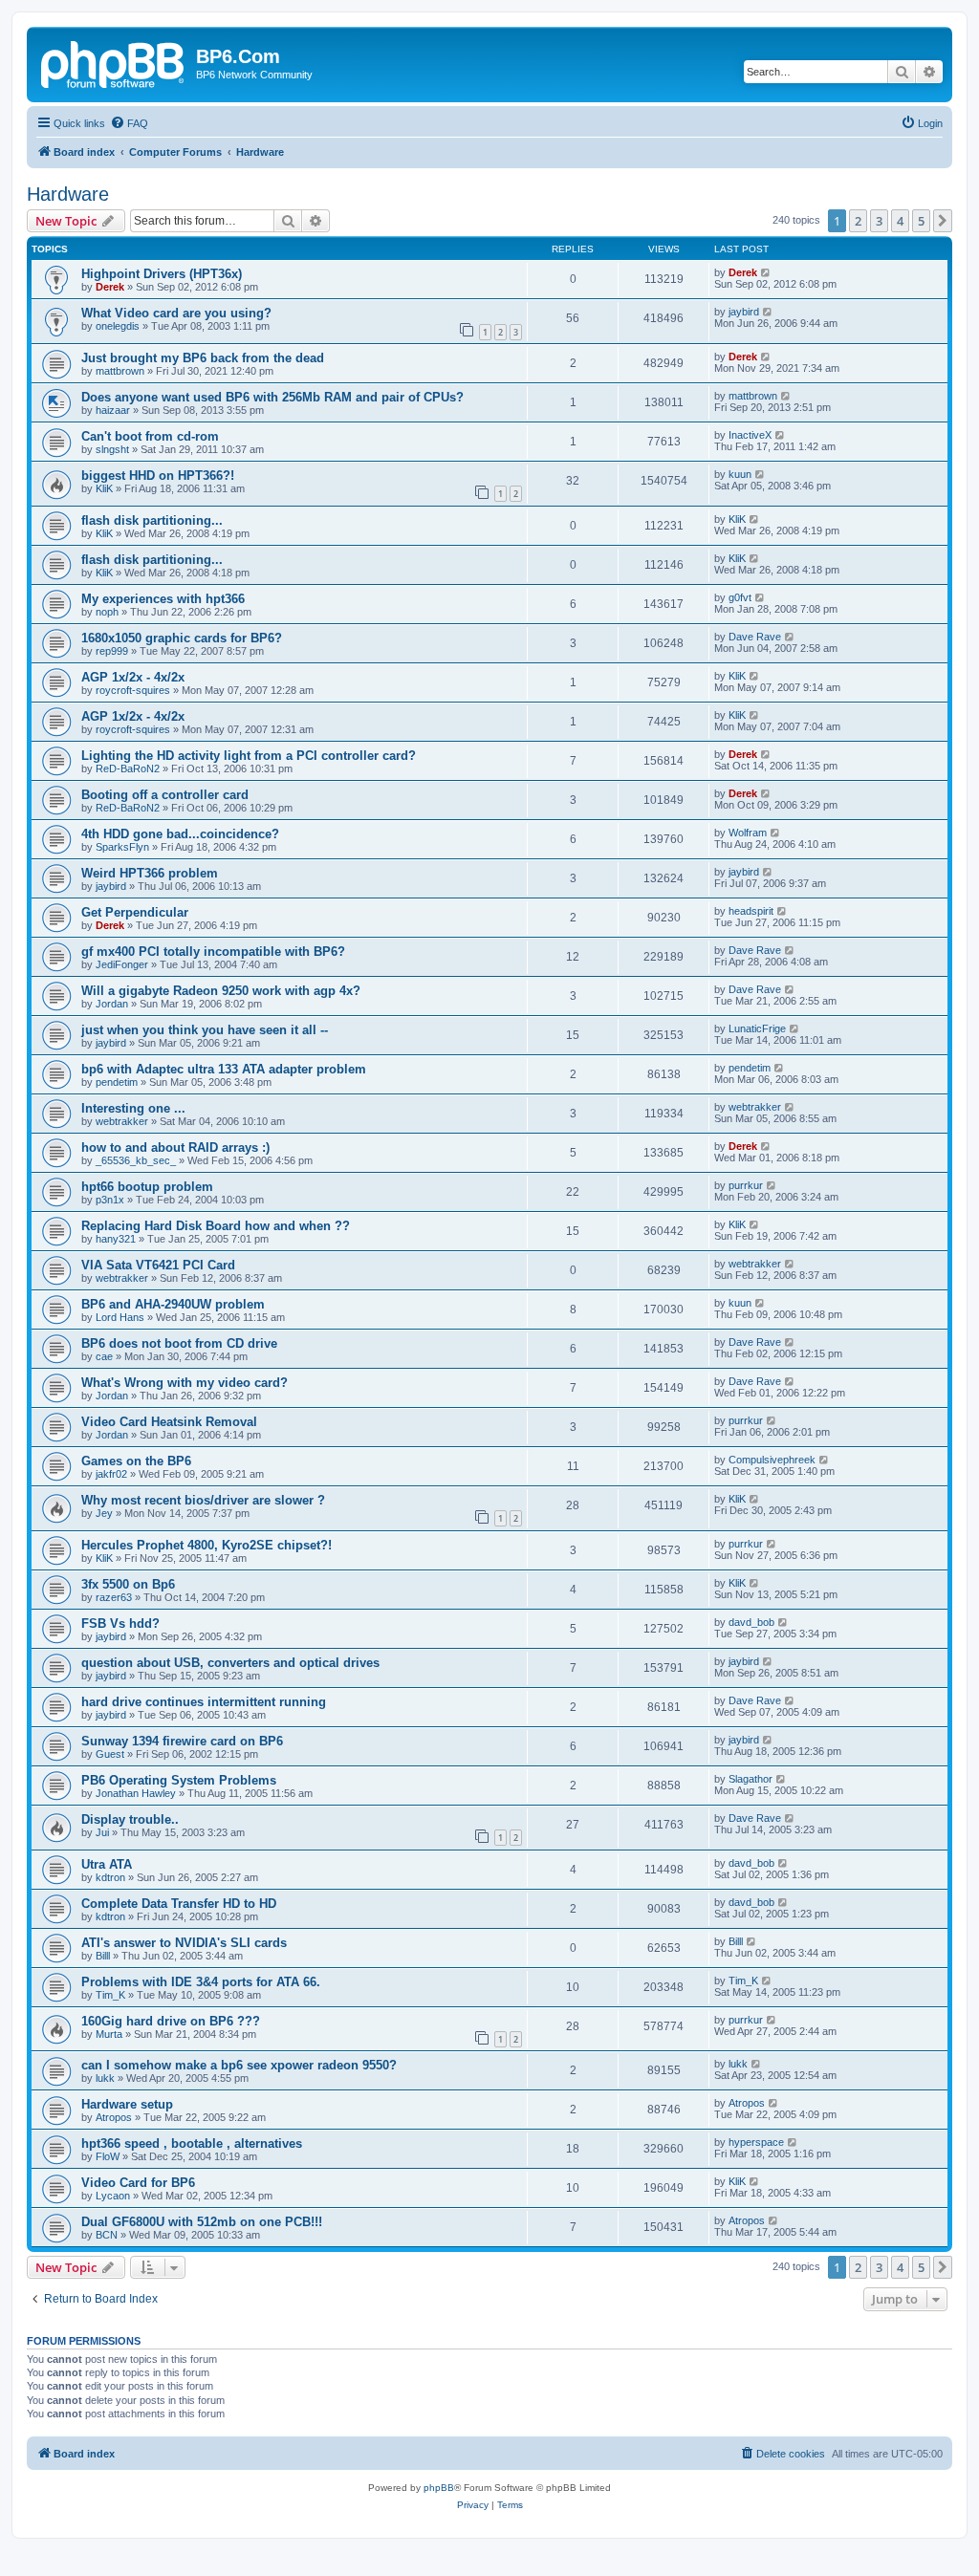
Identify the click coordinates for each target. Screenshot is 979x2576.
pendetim (117, 1082)
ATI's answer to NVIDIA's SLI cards (184, 1943)
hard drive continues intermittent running (204, 1702)
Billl (103, 1956)
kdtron (110, 1877)
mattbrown (120, 371)
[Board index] (114, 62)
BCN (107, 2235)
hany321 (116, 1239)
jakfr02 (111, 1474)
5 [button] (921, 221)
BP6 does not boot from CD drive (179, 1343)
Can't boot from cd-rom (150, 436)
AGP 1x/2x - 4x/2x (133, 677)
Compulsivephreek (772, 1460)
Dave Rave (755, 637)
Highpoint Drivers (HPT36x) (162, 274)
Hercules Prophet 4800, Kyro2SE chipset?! (207, 1545)
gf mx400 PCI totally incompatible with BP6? (213, 952)
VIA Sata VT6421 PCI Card (158, 1265)
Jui (102, 1832)
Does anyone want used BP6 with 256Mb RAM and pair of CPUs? (272, 397)
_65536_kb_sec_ (136, 1160)
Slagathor (751, 1779)
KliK (104, 488)
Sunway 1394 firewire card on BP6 (182, 1741)
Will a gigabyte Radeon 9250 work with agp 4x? (221, 991)
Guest (110, 1754)
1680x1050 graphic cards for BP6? (182, 638)
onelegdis (118, 326)
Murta (109, 2034)
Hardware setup (127, 2104)
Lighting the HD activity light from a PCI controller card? (249, 756)
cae (104, 1356)
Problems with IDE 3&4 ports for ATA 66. (201, 1982)
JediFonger (122, 964)
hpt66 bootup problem (147, 1187)
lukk (105, 2078)
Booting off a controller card (165, 795)
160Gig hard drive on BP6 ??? (171, 2021)
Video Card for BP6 (138, 2183)
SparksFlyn (122, 847)
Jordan (112, 1004)
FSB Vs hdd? (120, 1624)
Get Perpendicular (135, 912)
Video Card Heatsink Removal (169, 1422)
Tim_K (110, 1995)
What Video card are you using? (176, 313)
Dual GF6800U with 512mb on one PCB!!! (202, 2222)
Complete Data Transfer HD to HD (179, 1904)
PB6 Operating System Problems (179, 1780)
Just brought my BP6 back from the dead (203, 358)
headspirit (751, 911)
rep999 (112, 651)
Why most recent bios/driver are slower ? (203, 1500)
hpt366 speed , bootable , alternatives (192, 2143)
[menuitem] (129, 123)
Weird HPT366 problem (150, 873)
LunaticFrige (757, 1028)
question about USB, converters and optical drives (230, 1663)
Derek (110, 287)
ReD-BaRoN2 (128, 768)
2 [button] (858, 221)
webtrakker (122, 1121)
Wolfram (748, 833)
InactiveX (750, 435)
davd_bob (751, 1622)
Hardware (68, 194)
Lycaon (113, 2196)
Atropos (114, 2117)
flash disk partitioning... (152, 520)
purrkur (746, 1185)
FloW (108, 2156)
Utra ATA (107, 1864)
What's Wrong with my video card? (185, 1383)
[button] (943, 221)
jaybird (744, 312)
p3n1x (110, 1200)
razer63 (114, 1597)
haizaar (113, 410)
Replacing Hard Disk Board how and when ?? (216, 1226)
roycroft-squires (133, 690)
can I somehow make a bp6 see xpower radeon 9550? (239, 2065)
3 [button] (879, 221)
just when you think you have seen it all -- (205, 1030)
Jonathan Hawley (136, 1793)
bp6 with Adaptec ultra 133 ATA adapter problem (224, 1069)
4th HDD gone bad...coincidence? (180, 834)
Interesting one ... (133, 1108)
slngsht (112, 449)
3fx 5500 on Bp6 (128, 1584)
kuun (740, 474)
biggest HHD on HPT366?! (158, 476)
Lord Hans (120, 1317)
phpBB (439, 2488)
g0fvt (740, 597)
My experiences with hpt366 (163, 599)
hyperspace (756, 2142)
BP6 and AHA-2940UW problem (173, 1304)
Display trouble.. (130, 1819)
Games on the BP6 (136, 1461)
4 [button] (900, 221)
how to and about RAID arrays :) (175, 1147)
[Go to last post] (766, 272)
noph (107, 612)
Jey (104, 1513)
